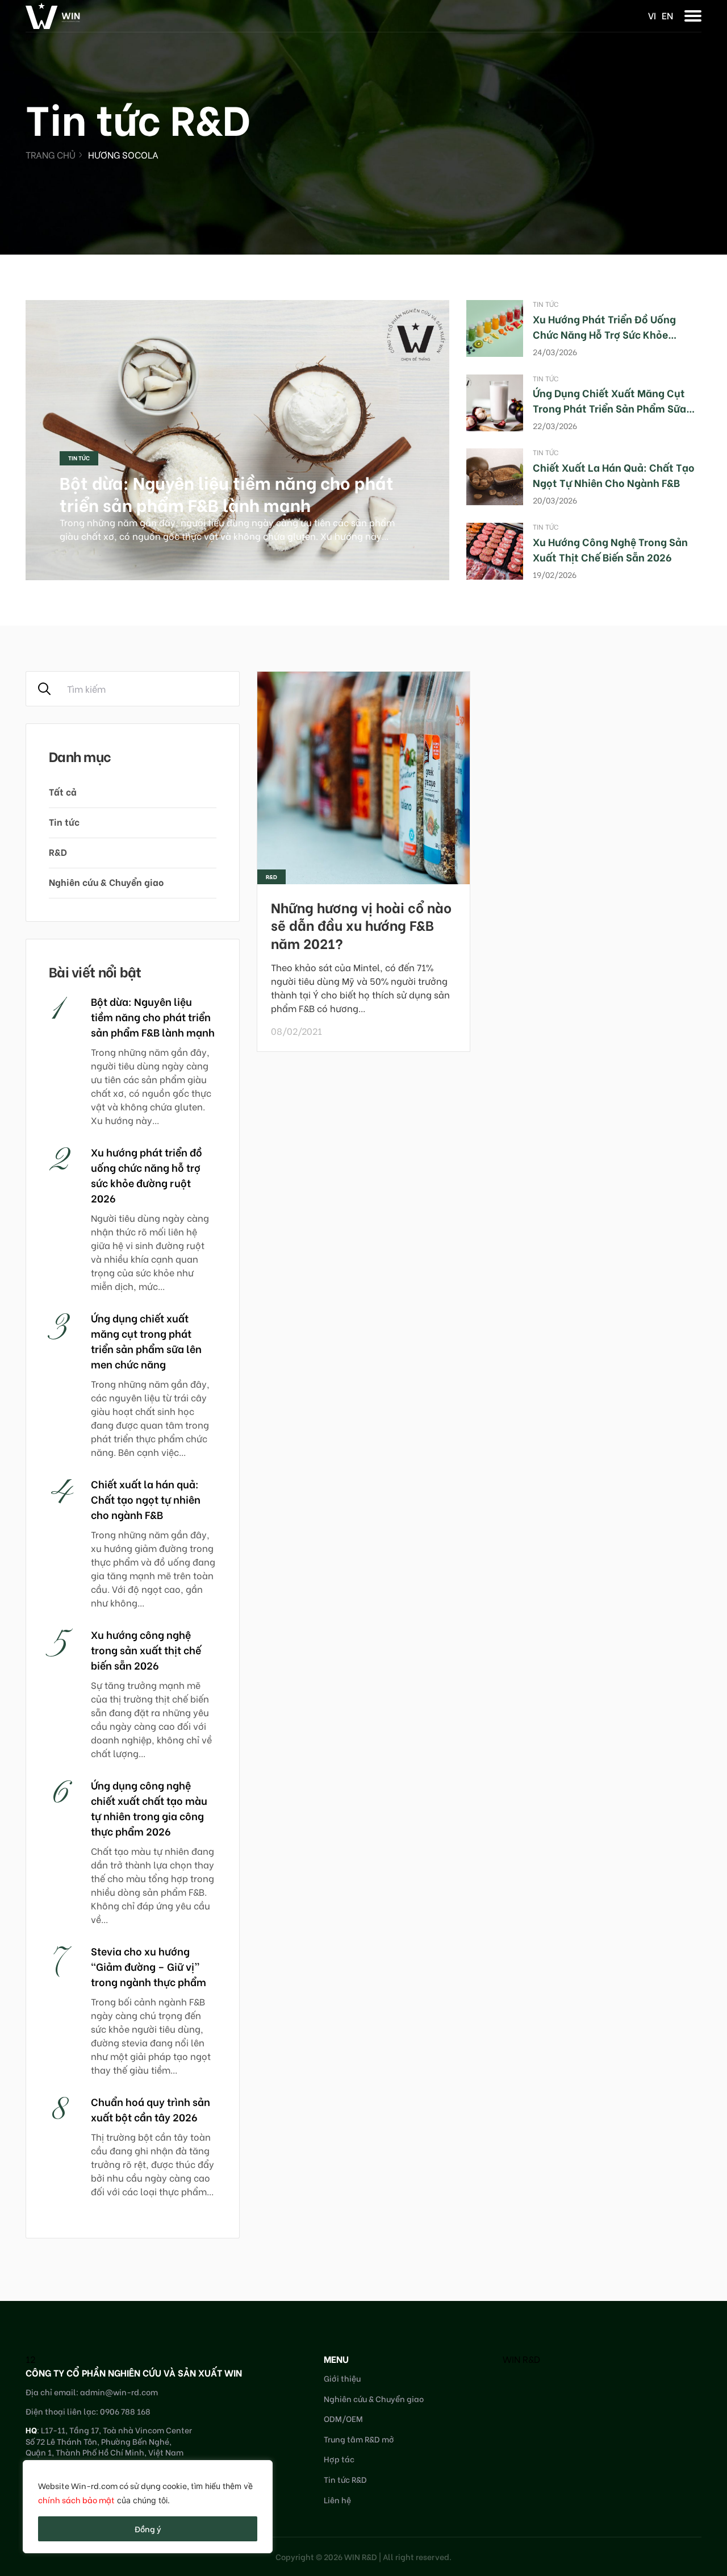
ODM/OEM (343, 2418)
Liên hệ (337, 2500)
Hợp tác (339, 2459)
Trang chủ (51, 154)
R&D (58, 852)
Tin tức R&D (345, 2479)
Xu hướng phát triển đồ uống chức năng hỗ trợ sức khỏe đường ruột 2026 (604, 334)
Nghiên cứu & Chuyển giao (106, 882)
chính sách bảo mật (76, 2500)
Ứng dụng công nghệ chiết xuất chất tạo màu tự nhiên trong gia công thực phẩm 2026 (149, 1808)
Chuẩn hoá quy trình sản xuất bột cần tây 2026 (151, 2109)
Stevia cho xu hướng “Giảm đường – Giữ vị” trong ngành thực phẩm (149, 1966)
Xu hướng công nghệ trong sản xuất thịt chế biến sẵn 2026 (610, 549)
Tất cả (63, 791)
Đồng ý (148, 2529)
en (667, 15)
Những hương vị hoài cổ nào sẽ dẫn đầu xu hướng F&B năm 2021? (361, 924)
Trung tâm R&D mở (359, 2439)
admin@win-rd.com (119, 2392)
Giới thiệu (342, 2378)
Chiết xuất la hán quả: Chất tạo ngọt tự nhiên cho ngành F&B (614, 475)
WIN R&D (521, 2359)
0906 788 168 (125, 2411)
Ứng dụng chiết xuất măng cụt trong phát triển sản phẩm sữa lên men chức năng (609, 408)
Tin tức (79, 458)
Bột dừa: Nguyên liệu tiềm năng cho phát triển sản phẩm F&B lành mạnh (227, 493)
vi (652, 15)
